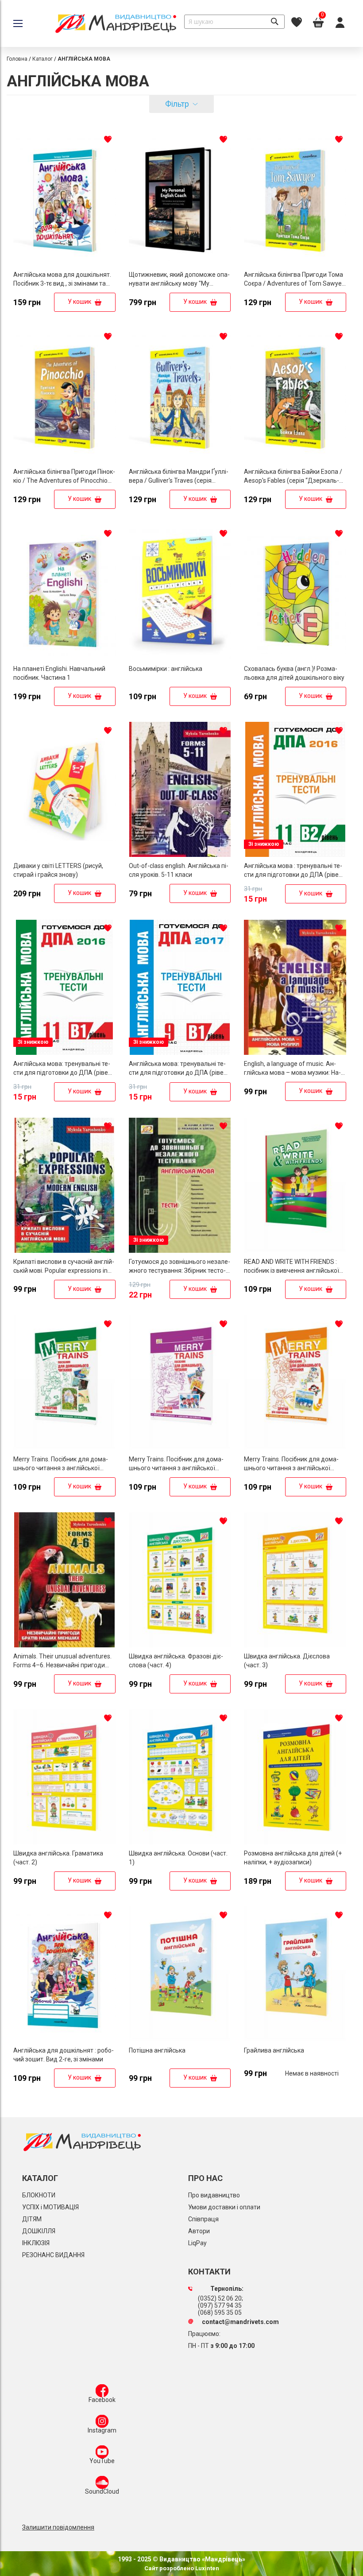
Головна (17, 59)
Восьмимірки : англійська (166, 669)
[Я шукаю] (274, 22)
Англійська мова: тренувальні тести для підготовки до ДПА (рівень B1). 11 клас (64, 1073)
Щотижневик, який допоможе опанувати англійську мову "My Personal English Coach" (179, 283)
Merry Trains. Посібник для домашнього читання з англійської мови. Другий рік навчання (291, 1468)
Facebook (102, 2400)
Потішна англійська (157, 2050)
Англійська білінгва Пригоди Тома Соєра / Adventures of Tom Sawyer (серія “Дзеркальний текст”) (294, 283)
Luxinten (207, 2568)
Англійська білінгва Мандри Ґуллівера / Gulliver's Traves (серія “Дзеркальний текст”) (179, 480)
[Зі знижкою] (295, 855)
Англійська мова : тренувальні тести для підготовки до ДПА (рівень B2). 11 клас (295, 875)
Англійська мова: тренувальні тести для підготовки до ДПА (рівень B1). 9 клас (180, 1073)
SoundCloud (102, 2491)
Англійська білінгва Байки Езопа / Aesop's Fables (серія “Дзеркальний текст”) (293, 480)
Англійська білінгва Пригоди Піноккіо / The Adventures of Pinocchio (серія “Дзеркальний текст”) (64, 480)
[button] (108, 139)
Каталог (42, 59)
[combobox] (234, 22)
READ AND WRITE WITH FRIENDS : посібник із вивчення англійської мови (292, 1271)
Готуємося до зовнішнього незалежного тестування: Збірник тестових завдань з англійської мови (180, 1271)
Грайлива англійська (274, 2050)
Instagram (102, 2430)
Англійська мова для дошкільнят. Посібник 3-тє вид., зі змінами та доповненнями (62, 283)
